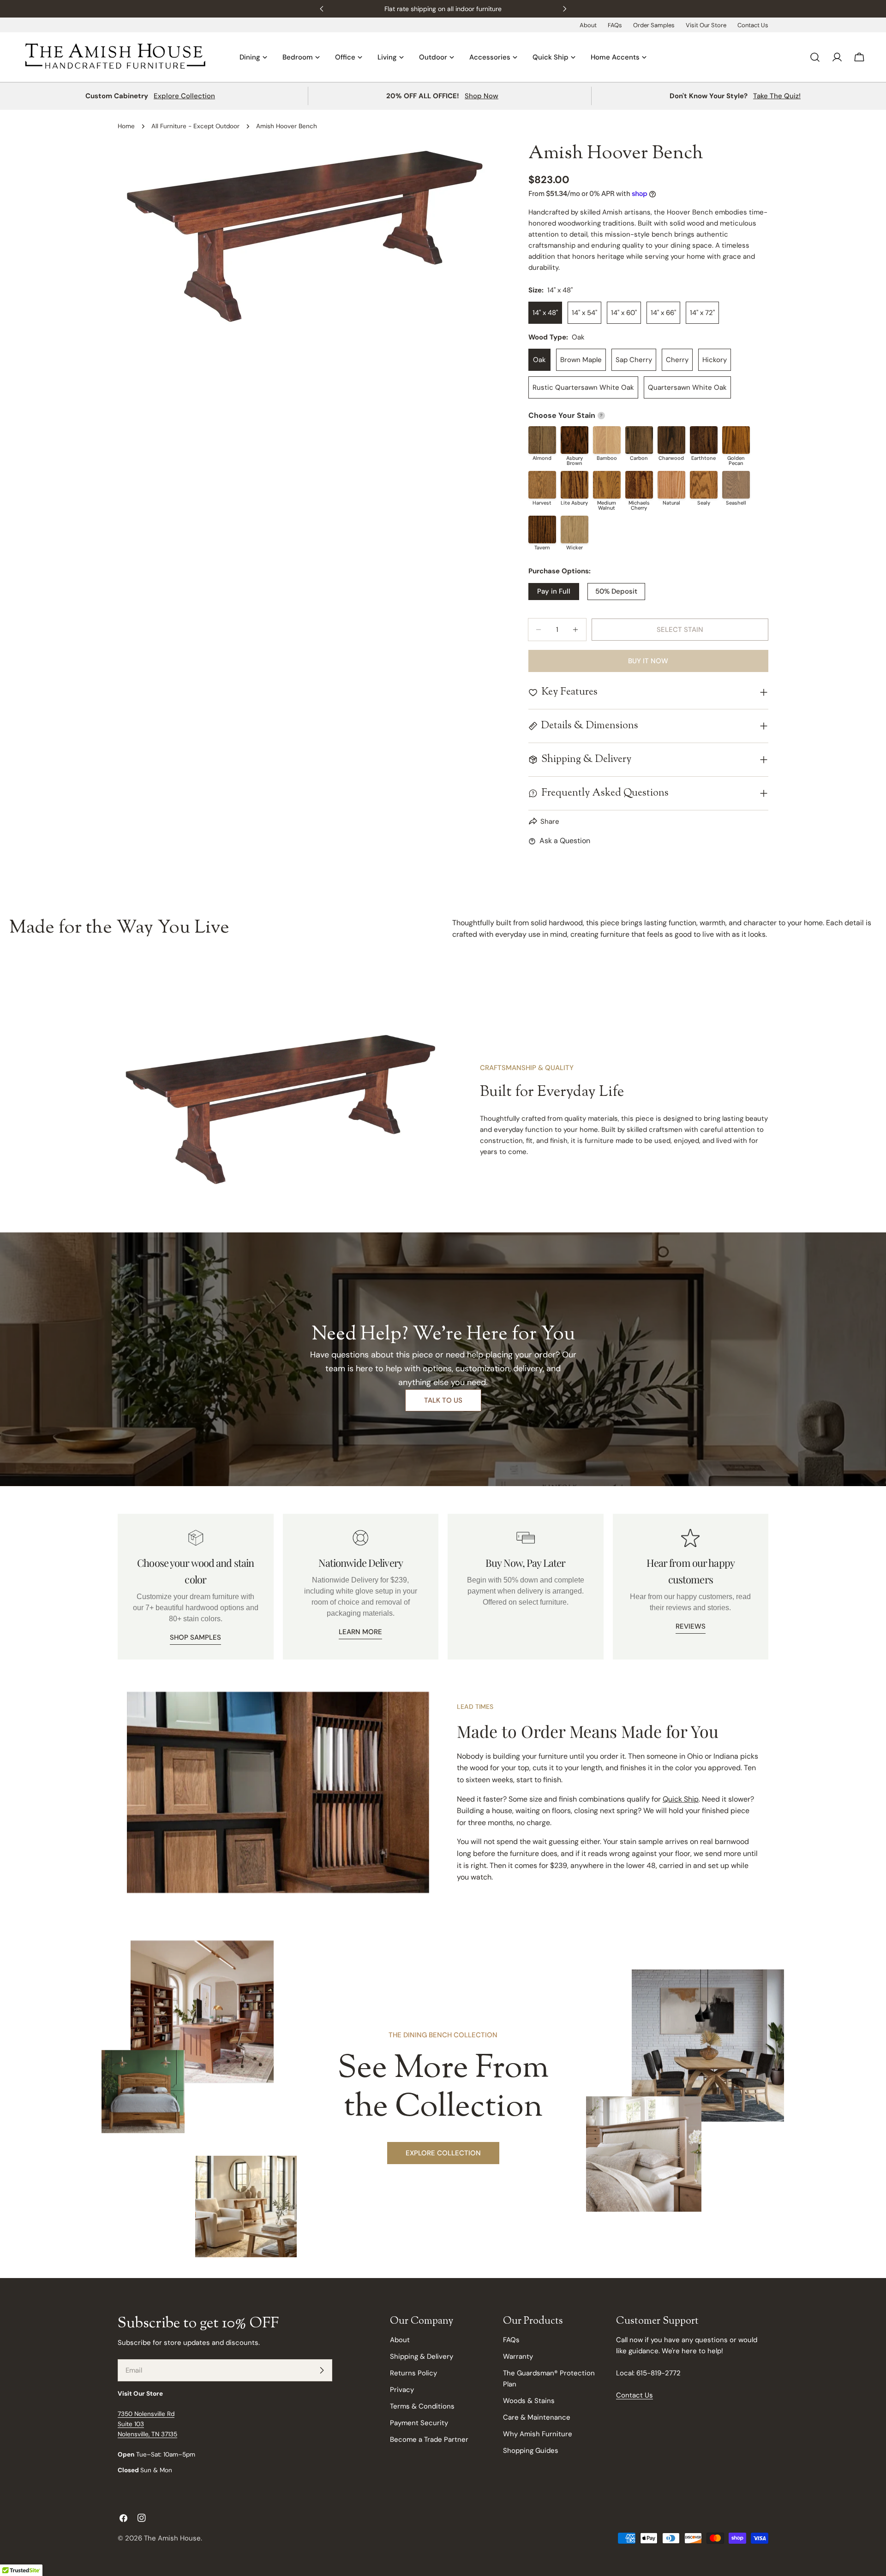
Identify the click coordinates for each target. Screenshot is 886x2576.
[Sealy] (704, 485)
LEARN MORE (360, 1632)
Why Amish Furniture (538, 2434)
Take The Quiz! (777, 96)
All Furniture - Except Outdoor (195, 126)
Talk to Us (443, 1400)
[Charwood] (671, 440)
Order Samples (654, 25)
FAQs (615, 25)
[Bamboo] (607, 440)
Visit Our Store (706, 25)
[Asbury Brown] (575, 440)
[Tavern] (542, 529)
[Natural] (671, 485)
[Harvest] (542, 485)
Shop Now (482, 96)
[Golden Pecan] (736, 440)
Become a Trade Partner (429, 2439)
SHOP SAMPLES (195, 1637)
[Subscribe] (322, 2370)
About (588, 25)
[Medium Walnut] (607, 485)
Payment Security (419, 2423)
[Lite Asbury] (575, 485)
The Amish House (172, 2538)
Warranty (518, 2356)
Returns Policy (413, 2373)
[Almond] (542, 440)
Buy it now (648, 661)
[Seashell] (736, 485)
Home (126, 126)
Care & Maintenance (537, 2417)
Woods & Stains (529, 2401)
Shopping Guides (531, 2451)
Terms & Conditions (422, 2406)
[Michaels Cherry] (639, 485)
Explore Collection (184, 96)
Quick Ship (681, 1799)
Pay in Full (554, 591)
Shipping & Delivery (422, 2356)
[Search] (815, 57)
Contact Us (753, 25)
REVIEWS (691, 1626)
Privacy (402, 2390)
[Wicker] (575, 529)
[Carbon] (639, 440)
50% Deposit (616, 591)
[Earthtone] (704, 440)
